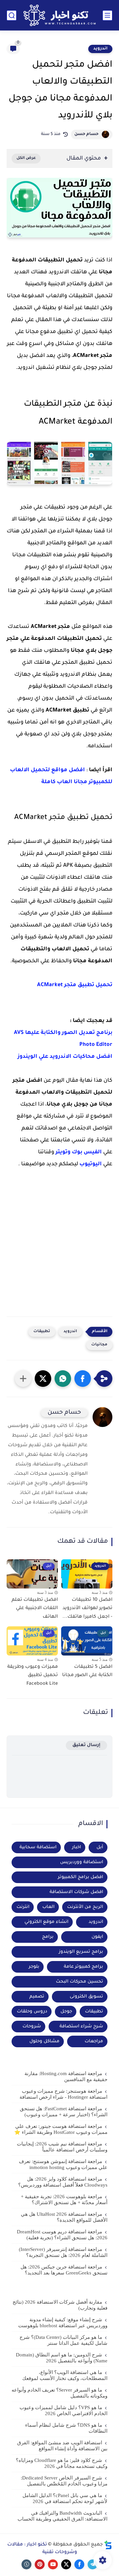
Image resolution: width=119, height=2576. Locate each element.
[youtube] (53, 2564)
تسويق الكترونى (86, 1997)
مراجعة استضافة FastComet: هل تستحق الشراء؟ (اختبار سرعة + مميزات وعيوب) (64, 2112)
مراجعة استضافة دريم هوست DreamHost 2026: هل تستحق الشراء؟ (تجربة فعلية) (62, 2235)
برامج (48, 1937)
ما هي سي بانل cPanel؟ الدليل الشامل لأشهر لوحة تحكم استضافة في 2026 (65, 2498)
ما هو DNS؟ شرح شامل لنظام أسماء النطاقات (66, 2428)
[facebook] (79, 2564)
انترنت (23, 1907)
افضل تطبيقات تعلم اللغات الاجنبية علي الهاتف (35, 1609)
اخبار (77, 1847)
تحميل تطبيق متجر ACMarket (75, 985)
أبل (100, 1847)
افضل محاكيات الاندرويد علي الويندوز (65, 1057)
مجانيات (99, 1345)
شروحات (32, 2027)
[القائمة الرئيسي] (107, 15)
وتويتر (63, 1152)
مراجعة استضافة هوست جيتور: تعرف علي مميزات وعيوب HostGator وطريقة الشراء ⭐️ (61, 2129)
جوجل (66, 2012)
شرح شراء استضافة (81, 2027)
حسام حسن (86, 134)
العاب (48, 1907)
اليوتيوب (91, 1164)
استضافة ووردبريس (82, 1862)
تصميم (37, 1997)
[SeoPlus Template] (108, 2545)
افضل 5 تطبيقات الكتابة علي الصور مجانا (87, 1671)
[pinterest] (40, 2564)
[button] (83, 1379)
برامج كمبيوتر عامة (83, 1967)
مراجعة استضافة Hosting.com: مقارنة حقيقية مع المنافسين (66, 2076)
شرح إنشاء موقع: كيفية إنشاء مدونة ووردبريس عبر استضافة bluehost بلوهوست (63, 2323)
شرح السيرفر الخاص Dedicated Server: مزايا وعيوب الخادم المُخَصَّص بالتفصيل (64, 2481)
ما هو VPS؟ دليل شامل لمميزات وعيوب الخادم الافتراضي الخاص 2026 (63, 2410)
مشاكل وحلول (44, 2041)
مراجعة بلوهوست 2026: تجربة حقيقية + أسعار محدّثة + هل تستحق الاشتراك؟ (64, 2200)
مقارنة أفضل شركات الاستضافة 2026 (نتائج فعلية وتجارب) (60, 2305)
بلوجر (34, 1967)
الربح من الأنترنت (85, 1907)
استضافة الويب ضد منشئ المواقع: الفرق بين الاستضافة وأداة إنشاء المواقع (62, 2446)
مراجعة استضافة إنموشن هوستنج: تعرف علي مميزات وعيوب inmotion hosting (63, 2164)
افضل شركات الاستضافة (76, 1892)
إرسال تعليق (86, 1745)
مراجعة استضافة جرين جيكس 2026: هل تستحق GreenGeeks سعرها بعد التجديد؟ (64, 2270)
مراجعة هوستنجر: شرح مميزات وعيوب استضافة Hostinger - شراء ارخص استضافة (63, 2094)
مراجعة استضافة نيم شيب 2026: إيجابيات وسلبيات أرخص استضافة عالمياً (62, 2147)
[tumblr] (26, 2564)
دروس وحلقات (32, 2012)
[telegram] (93, 2564)
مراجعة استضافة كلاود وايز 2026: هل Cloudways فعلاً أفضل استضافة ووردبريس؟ (63, 2182)
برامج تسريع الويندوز (81, 1952)
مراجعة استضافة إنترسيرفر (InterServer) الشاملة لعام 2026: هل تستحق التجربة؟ (63, 2252)
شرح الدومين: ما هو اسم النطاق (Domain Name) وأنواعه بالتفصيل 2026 (62, 2358)
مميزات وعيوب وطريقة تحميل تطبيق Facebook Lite (33, 1676)
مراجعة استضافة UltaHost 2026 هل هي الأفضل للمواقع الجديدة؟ (64, 2217)
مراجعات (94, 2041)
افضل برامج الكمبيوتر (80, 1877)
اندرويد (100, 49)
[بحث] (12, 15)
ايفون (97, 1937)
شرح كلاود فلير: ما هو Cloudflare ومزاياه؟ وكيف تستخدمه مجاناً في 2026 (62, 2463)
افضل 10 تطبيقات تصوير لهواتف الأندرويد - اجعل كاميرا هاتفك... (87, 1609)
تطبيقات (42, 1332)
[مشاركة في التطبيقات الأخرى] (23, 1379)
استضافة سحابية (38, 1847)
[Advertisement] (59, 1254)
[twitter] (66, 2564)
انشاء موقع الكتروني (46, 1922)
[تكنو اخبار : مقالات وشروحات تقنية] (59, 15)
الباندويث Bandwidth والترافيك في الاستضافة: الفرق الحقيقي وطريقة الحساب (62, 2516)
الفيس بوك (87, 1152)
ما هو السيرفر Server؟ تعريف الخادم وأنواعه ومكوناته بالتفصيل (59, 2393)
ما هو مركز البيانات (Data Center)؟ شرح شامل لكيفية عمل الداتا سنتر (63, 2340)
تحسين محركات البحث (79, 1982)
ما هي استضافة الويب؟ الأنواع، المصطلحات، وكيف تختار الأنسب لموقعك (65, 2375)
